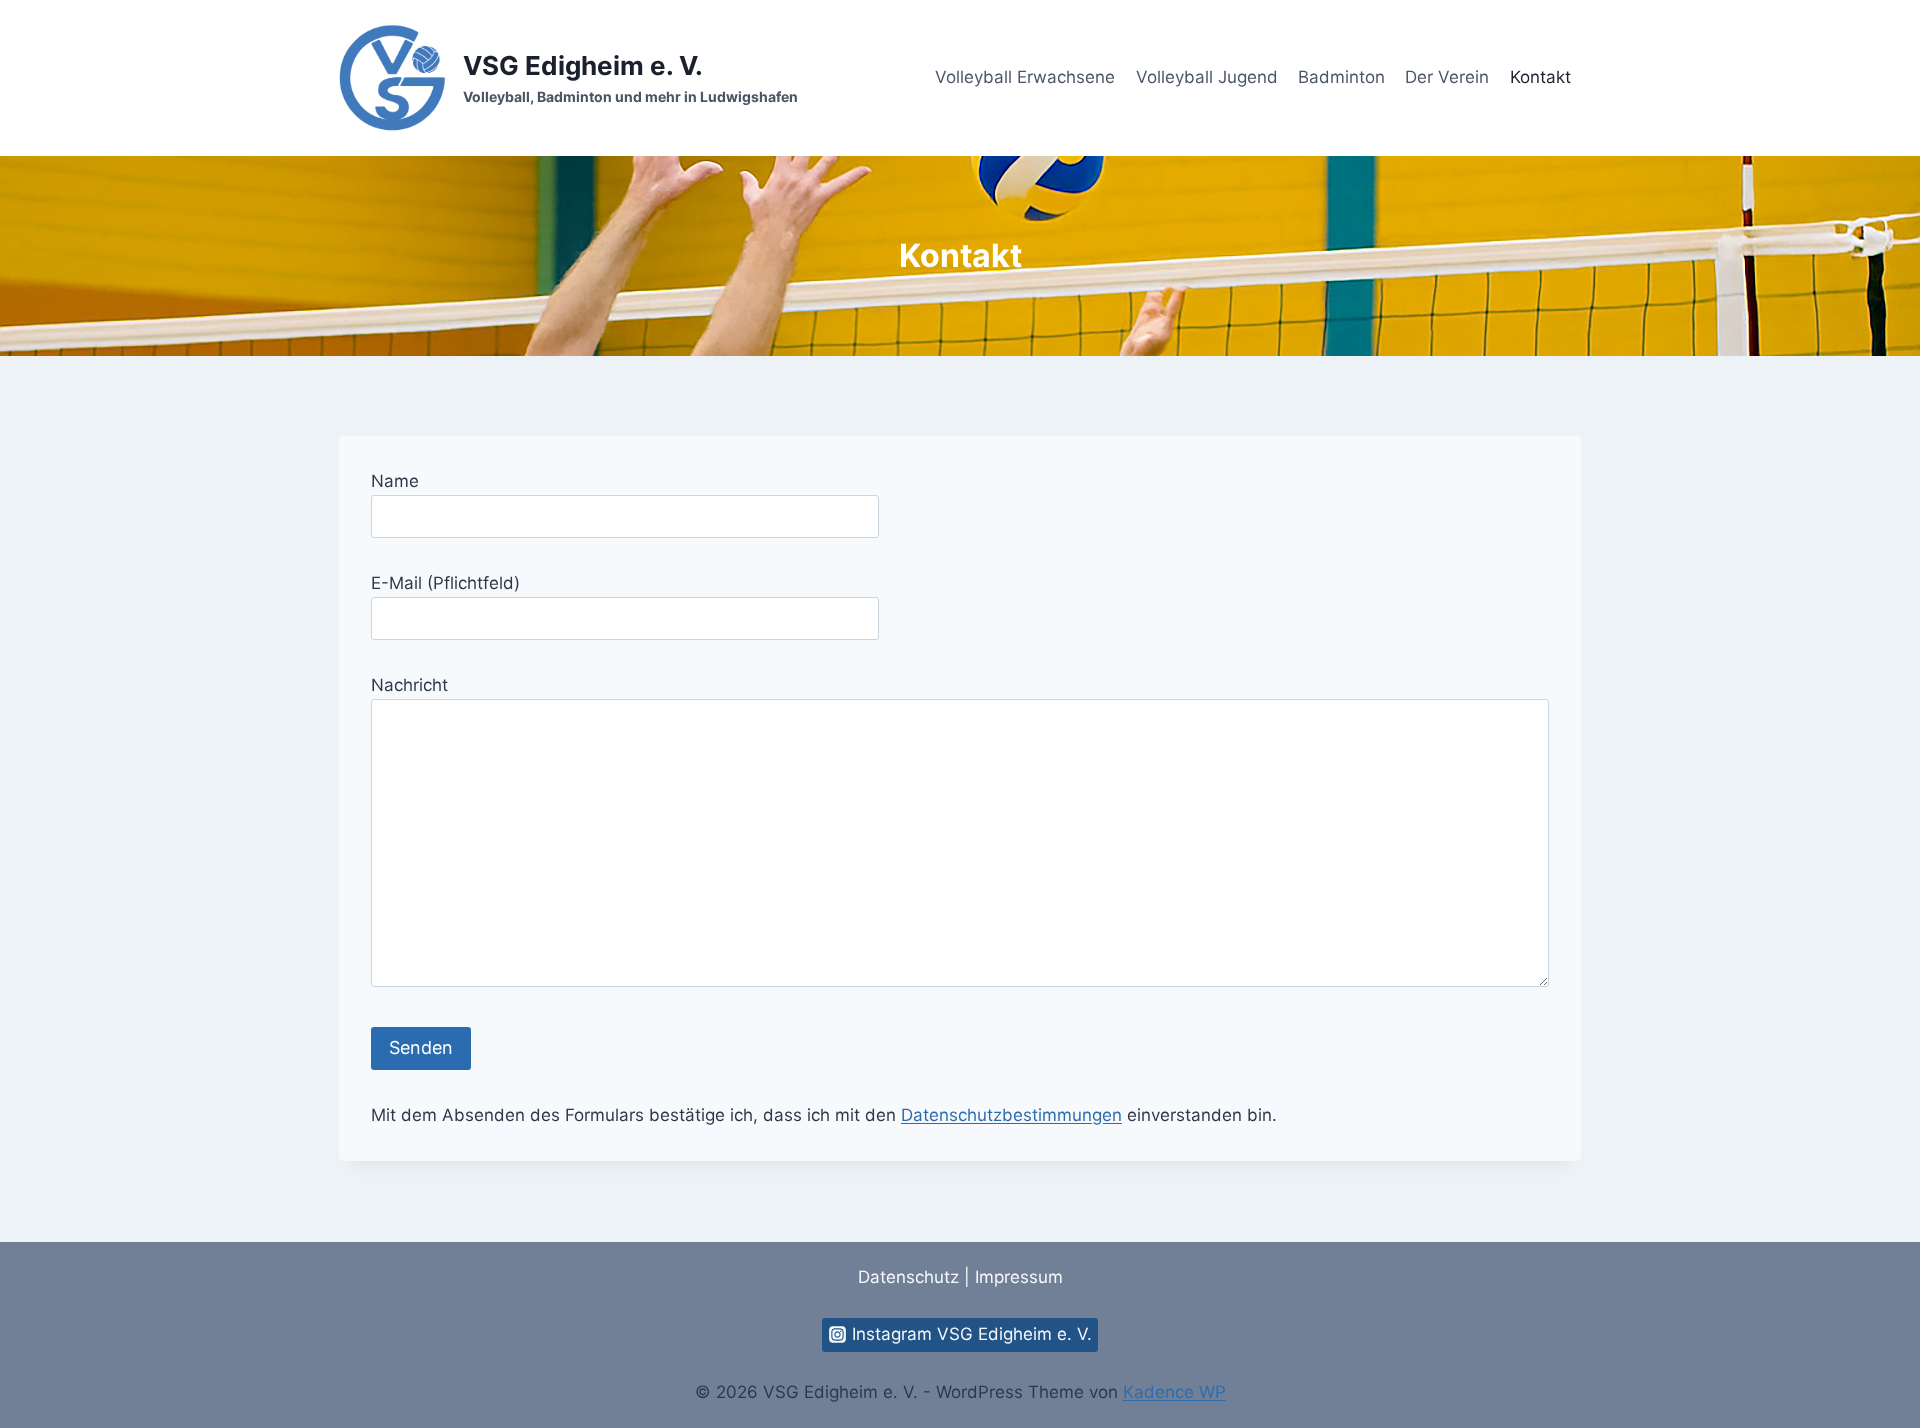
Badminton (1341, 77)
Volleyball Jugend (1207, 77)
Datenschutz (908, 1277)
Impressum (1019, 1277)
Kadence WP (1174, 1392)
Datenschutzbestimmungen (1011, 1115)
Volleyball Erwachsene (1025, 77)
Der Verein (1447, 77)
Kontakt (1540, 77)
